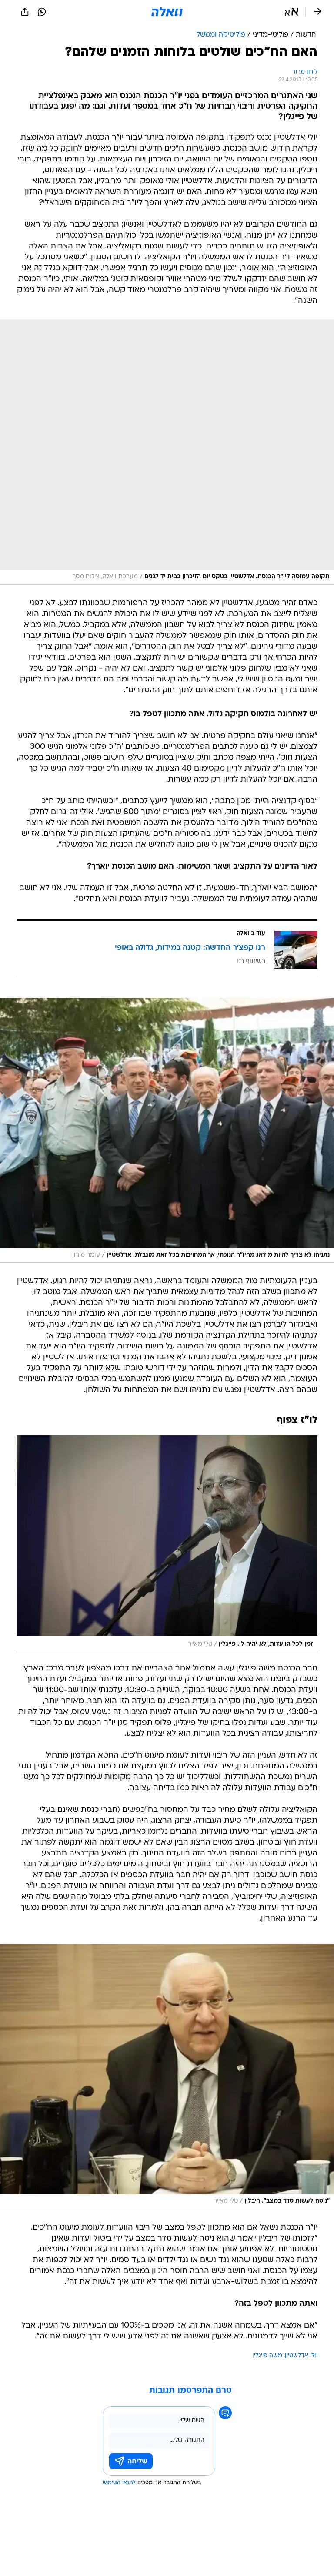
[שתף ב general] (25, 12)
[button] (292, 12)
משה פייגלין (267, 2356)
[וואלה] (167, 12)
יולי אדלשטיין (301, 2356)
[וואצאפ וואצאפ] (42, 12)
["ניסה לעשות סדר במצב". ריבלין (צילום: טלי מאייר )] (167, 2076)
